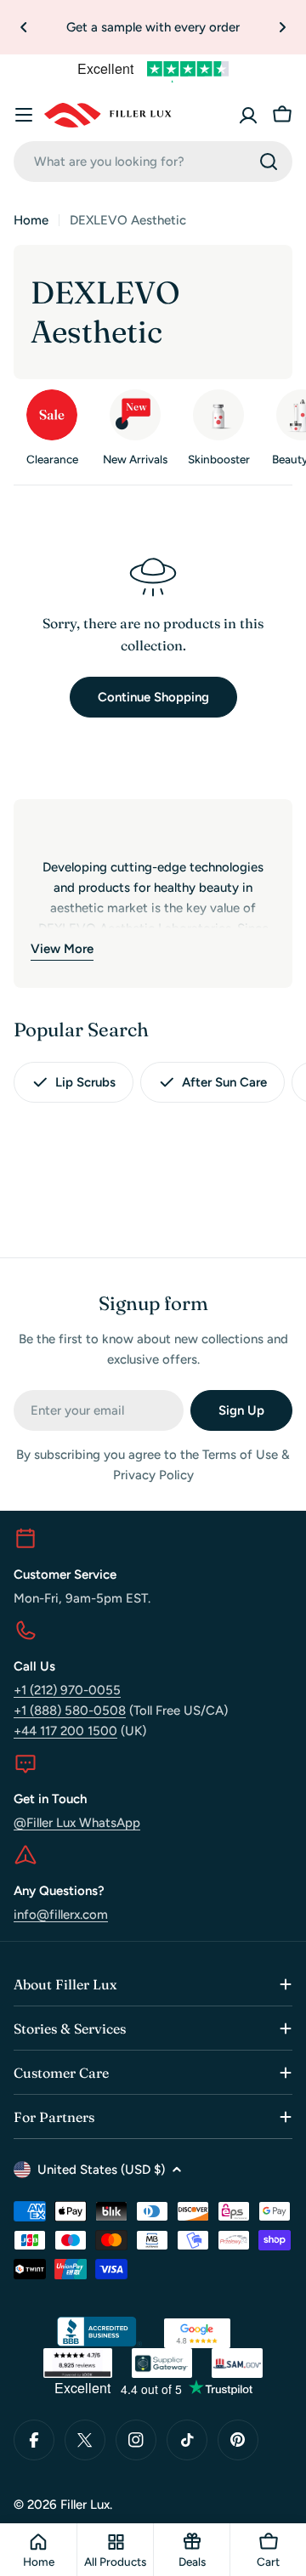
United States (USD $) (101, 2170)
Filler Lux (85, 2505)
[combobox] (153, 162)
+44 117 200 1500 (65, 1731)
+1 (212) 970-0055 (67, 1690)
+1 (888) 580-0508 (70, 1711)
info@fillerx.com (61, 1915)
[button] (24, 27)
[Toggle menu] (24, 115)
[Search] (269, 162)
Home (31, 220)
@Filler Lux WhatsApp (77, 1823)
